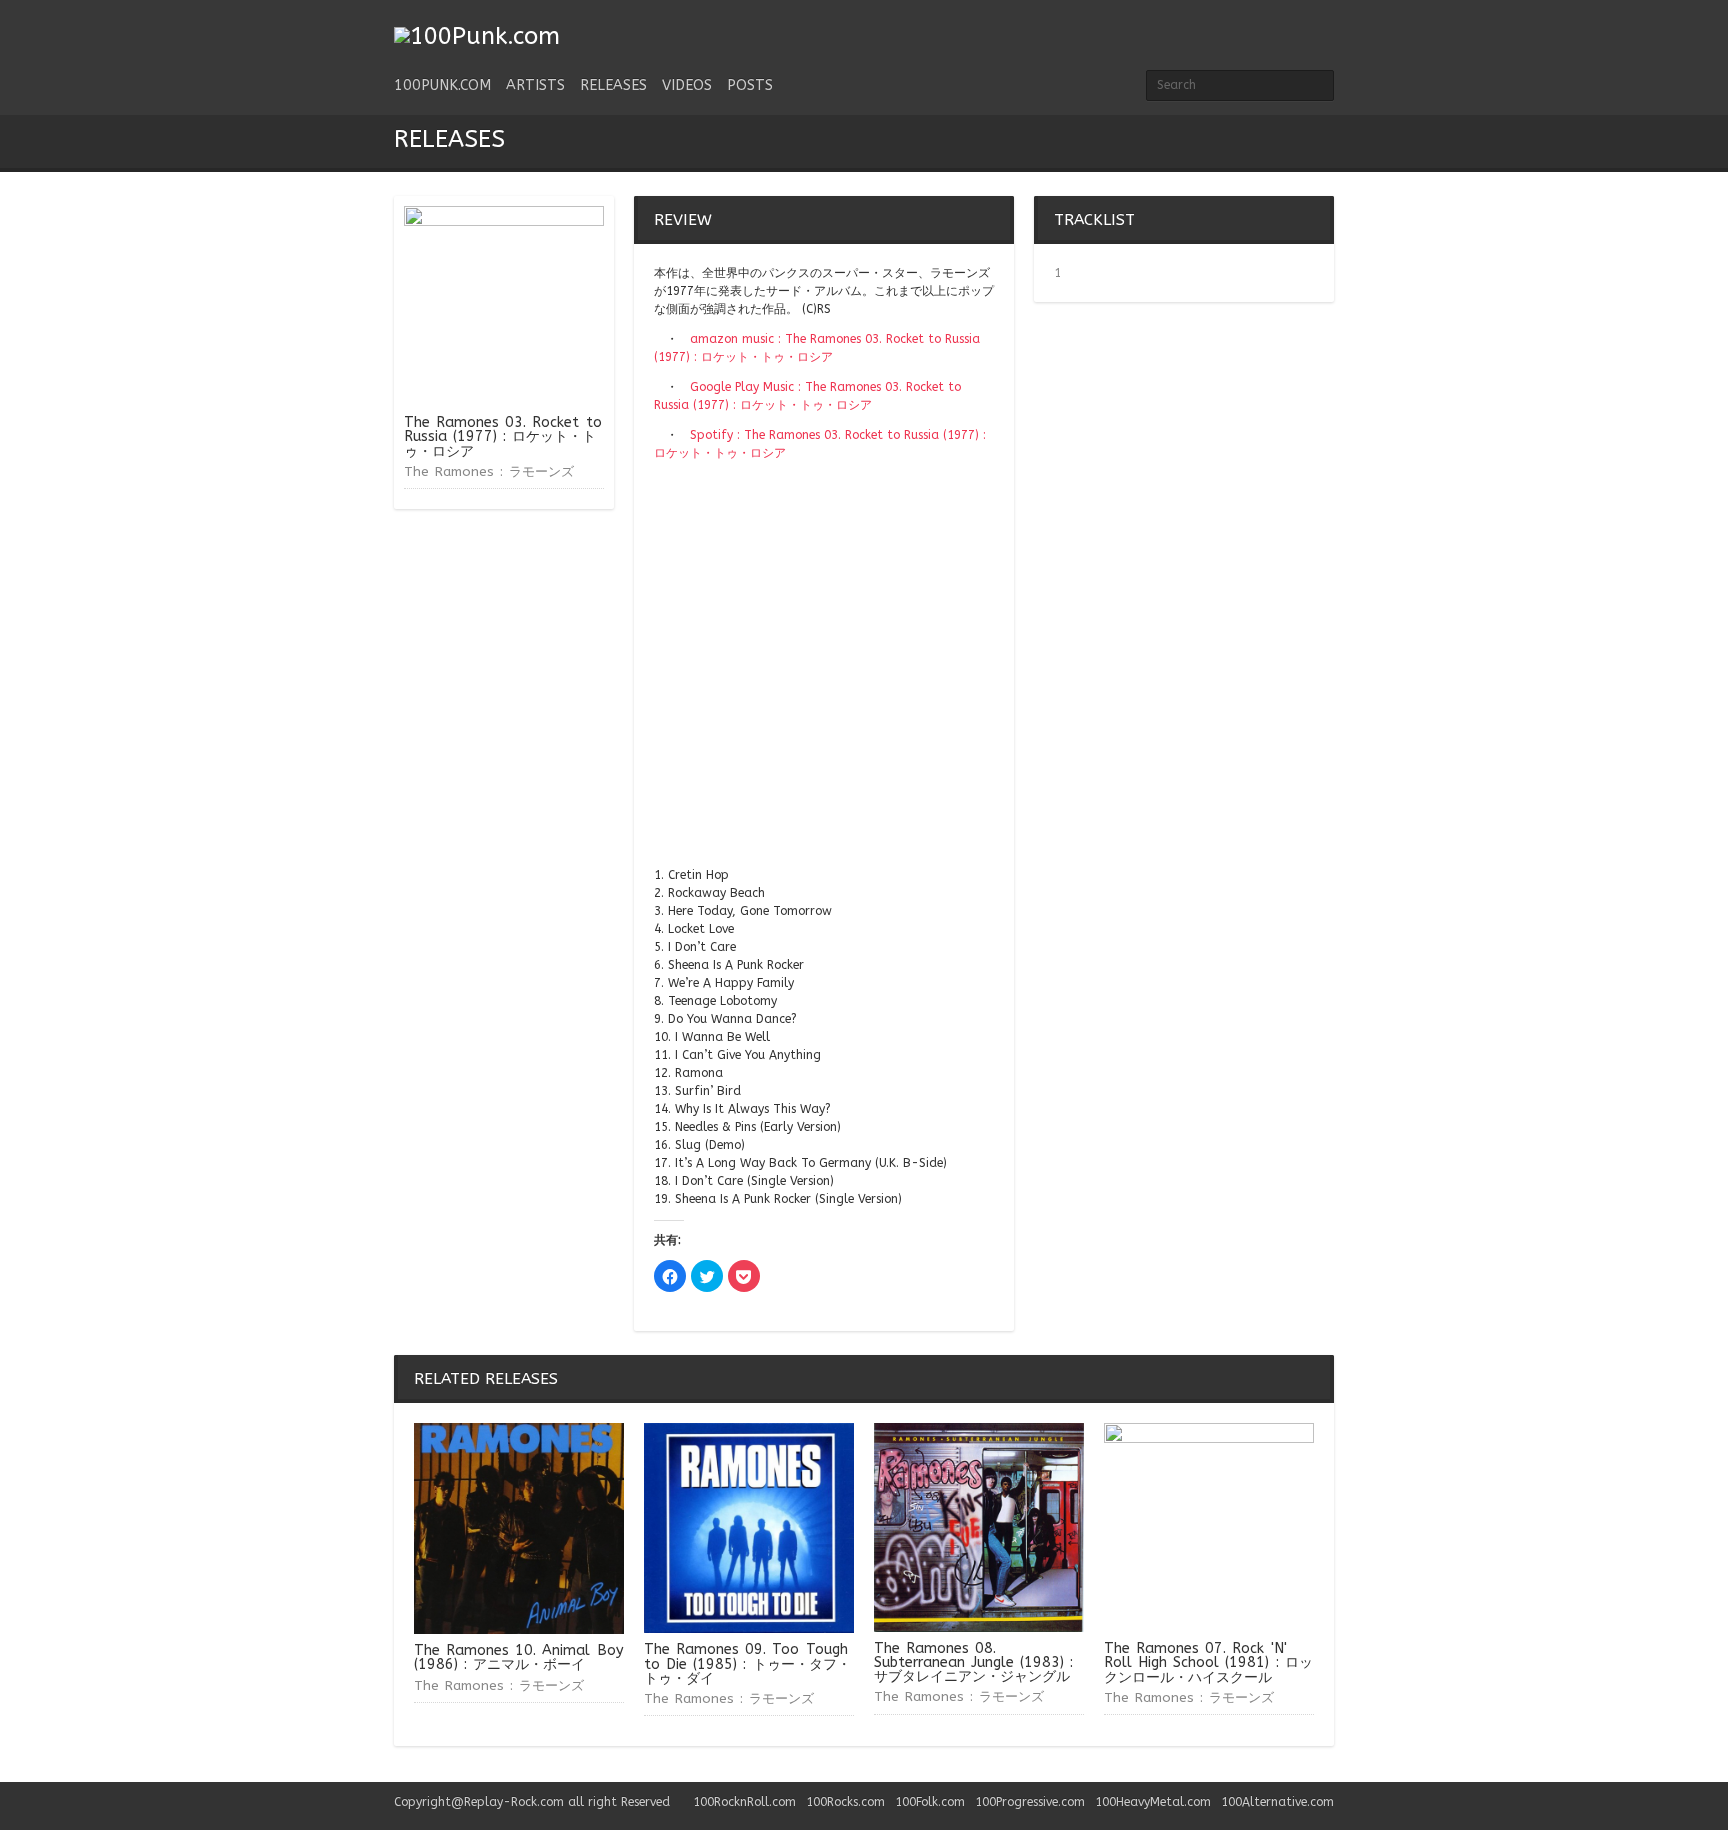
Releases (613, 85)
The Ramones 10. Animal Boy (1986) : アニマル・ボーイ (519, 1657)
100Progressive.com (1030, 1802)
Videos (687, 85)
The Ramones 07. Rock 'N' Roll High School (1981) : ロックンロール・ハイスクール (1208, 1663)
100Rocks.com (845, 1802)
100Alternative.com (1277, 1802)
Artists (535, 85)
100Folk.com (930, 1802)
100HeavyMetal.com (1153, 1802)
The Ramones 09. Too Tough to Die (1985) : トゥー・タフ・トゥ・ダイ (747, 1664)
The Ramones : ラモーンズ (489, 471)
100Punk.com (442, 85)
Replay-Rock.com (514, 1802)
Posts (750, 85)
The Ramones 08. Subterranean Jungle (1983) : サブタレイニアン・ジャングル (973, 1663)
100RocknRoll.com (744, 1802)
